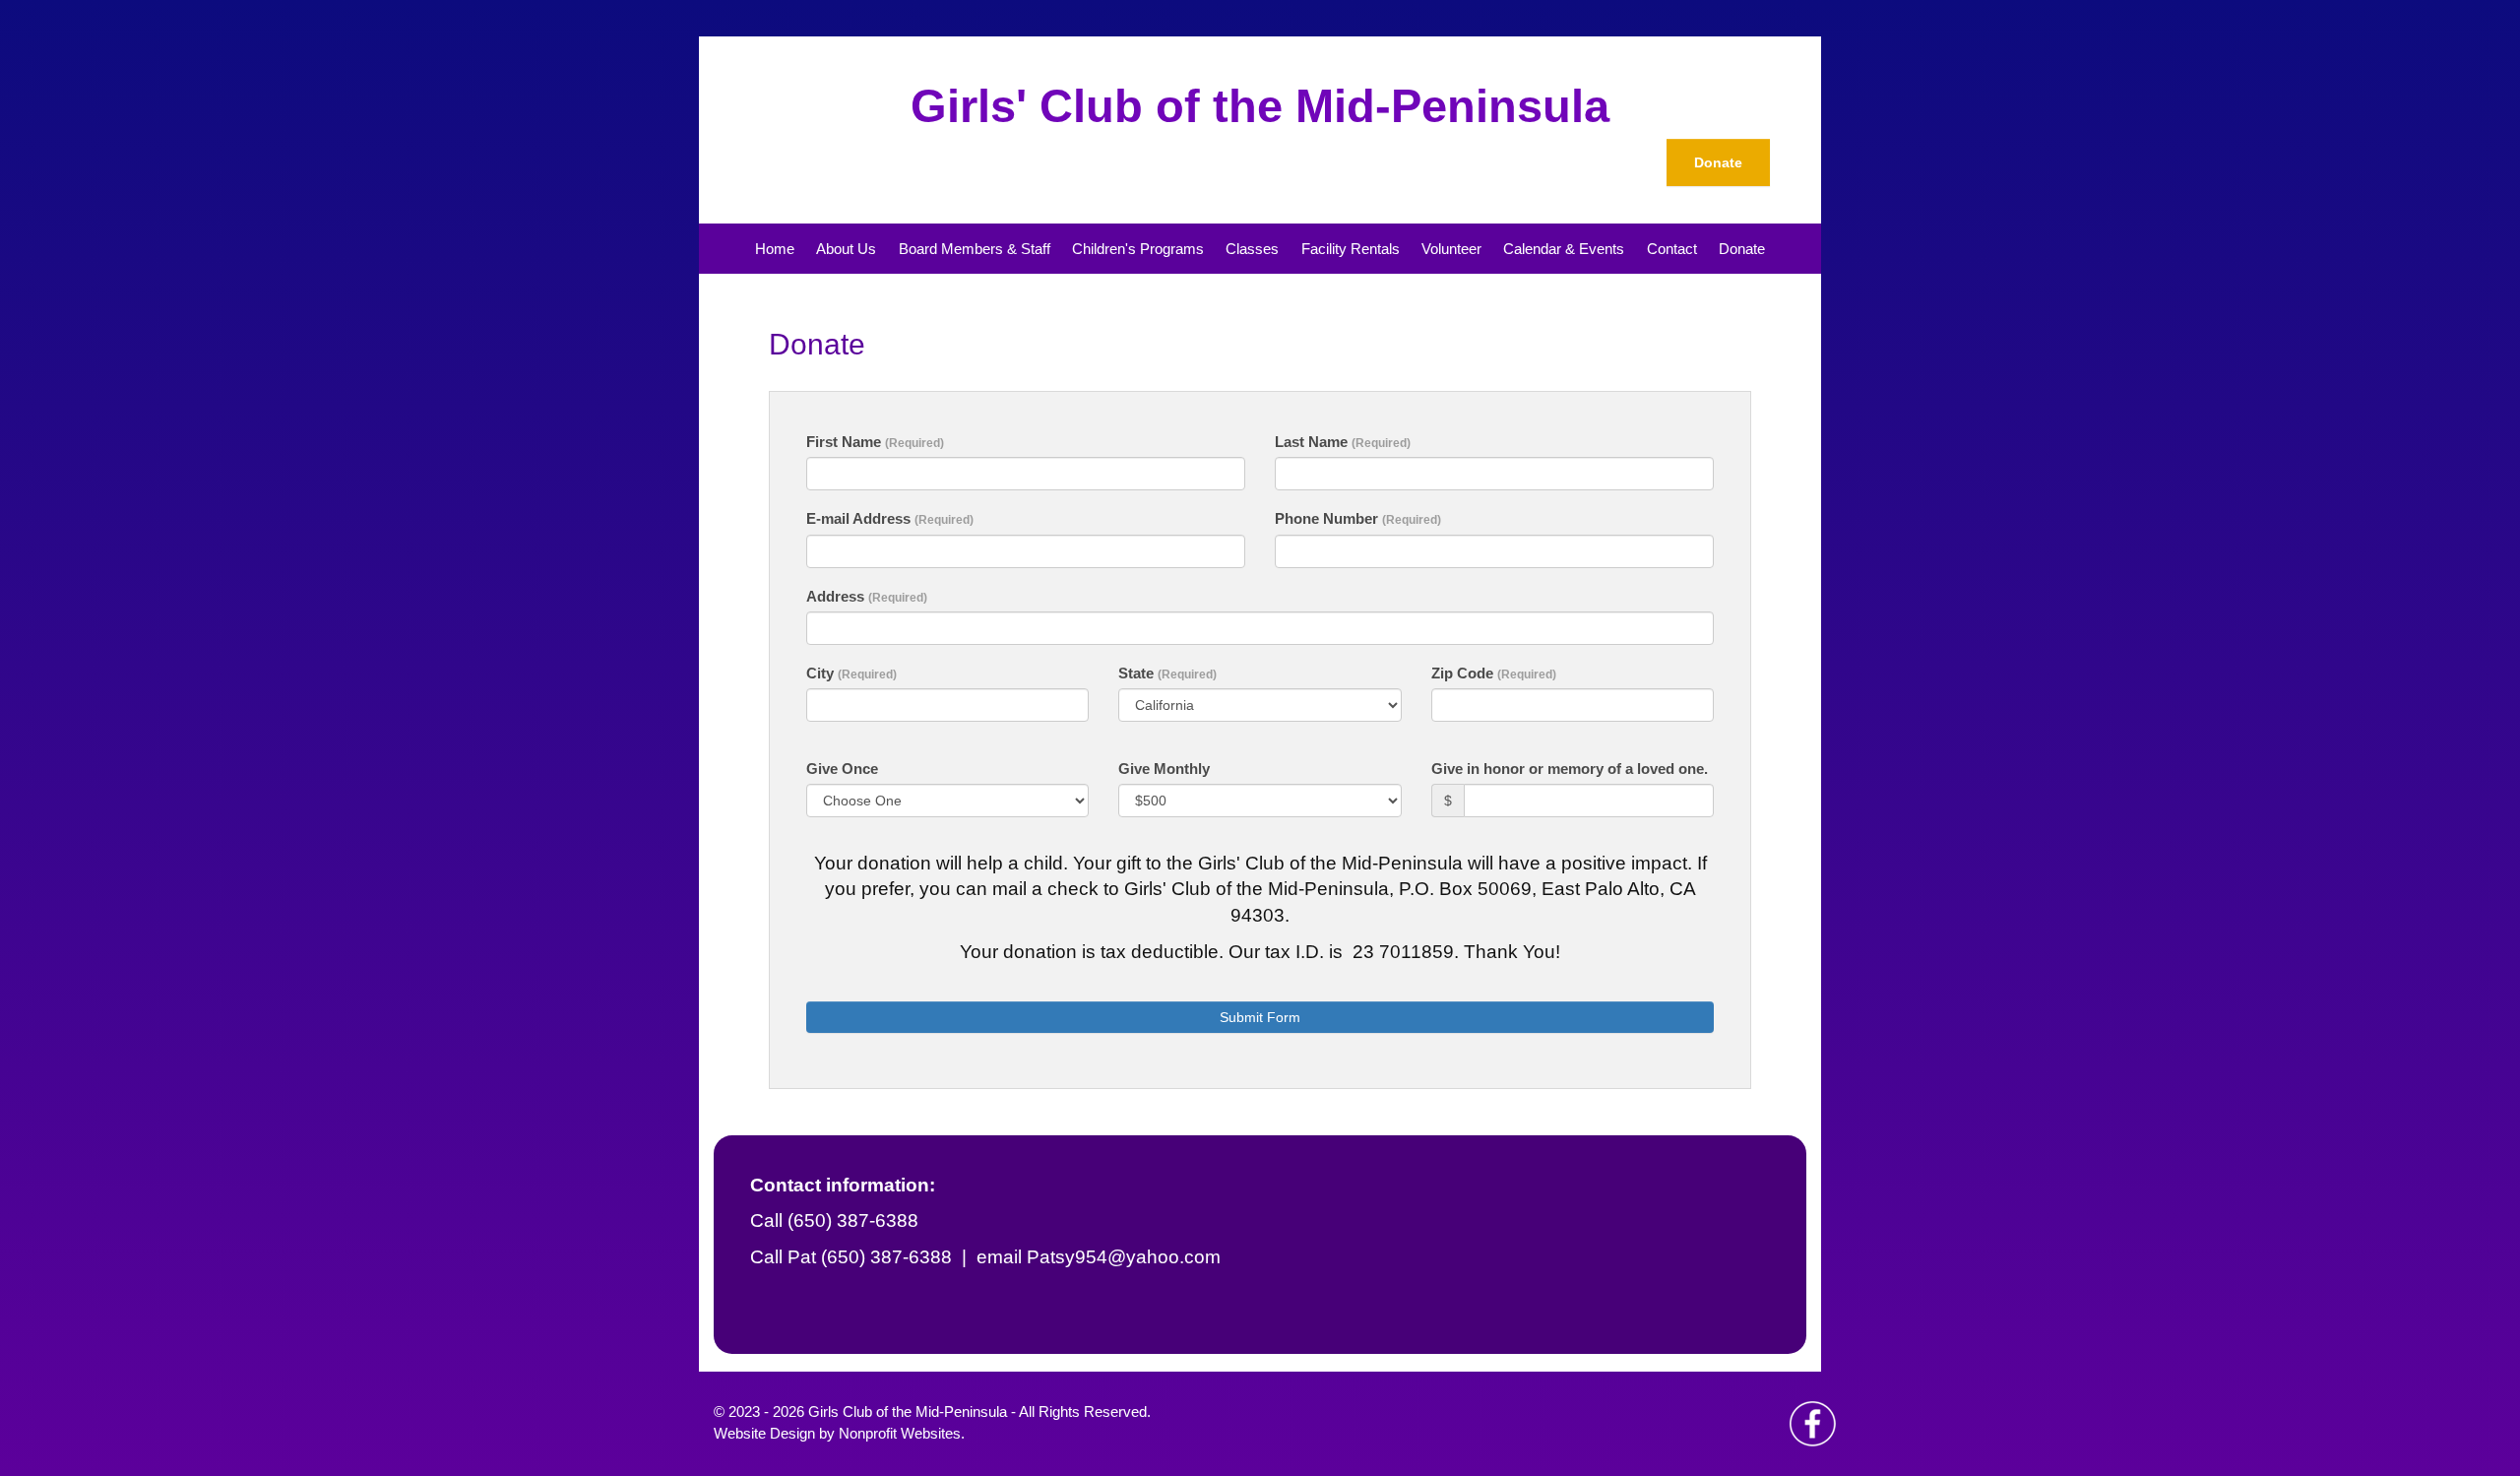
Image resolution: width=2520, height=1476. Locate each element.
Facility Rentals (1351, 249)
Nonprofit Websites (900, 1433)
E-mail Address (890, 518)
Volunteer (1451, 249)
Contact (1672, 249)
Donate (1718, 162)
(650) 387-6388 (886, 1257)
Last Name (1343, 442)
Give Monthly (1164, 769)
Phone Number (1358, 518)
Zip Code (1494, 673)
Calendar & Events (1564, 249)
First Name (875, 442)
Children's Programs (1138, 249)
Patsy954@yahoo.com (1124, 1257)
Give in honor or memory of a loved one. (1570, 769)
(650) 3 (818, 1220)
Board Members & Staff (975, 249)
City (851, 673)
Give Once (842, 769)
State (1167, 673)
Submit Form (1260, 1017)
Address (867, 596)
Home (775, 249)
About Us (846, 249)
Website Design (766, 1433)
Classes (1252, 249)
